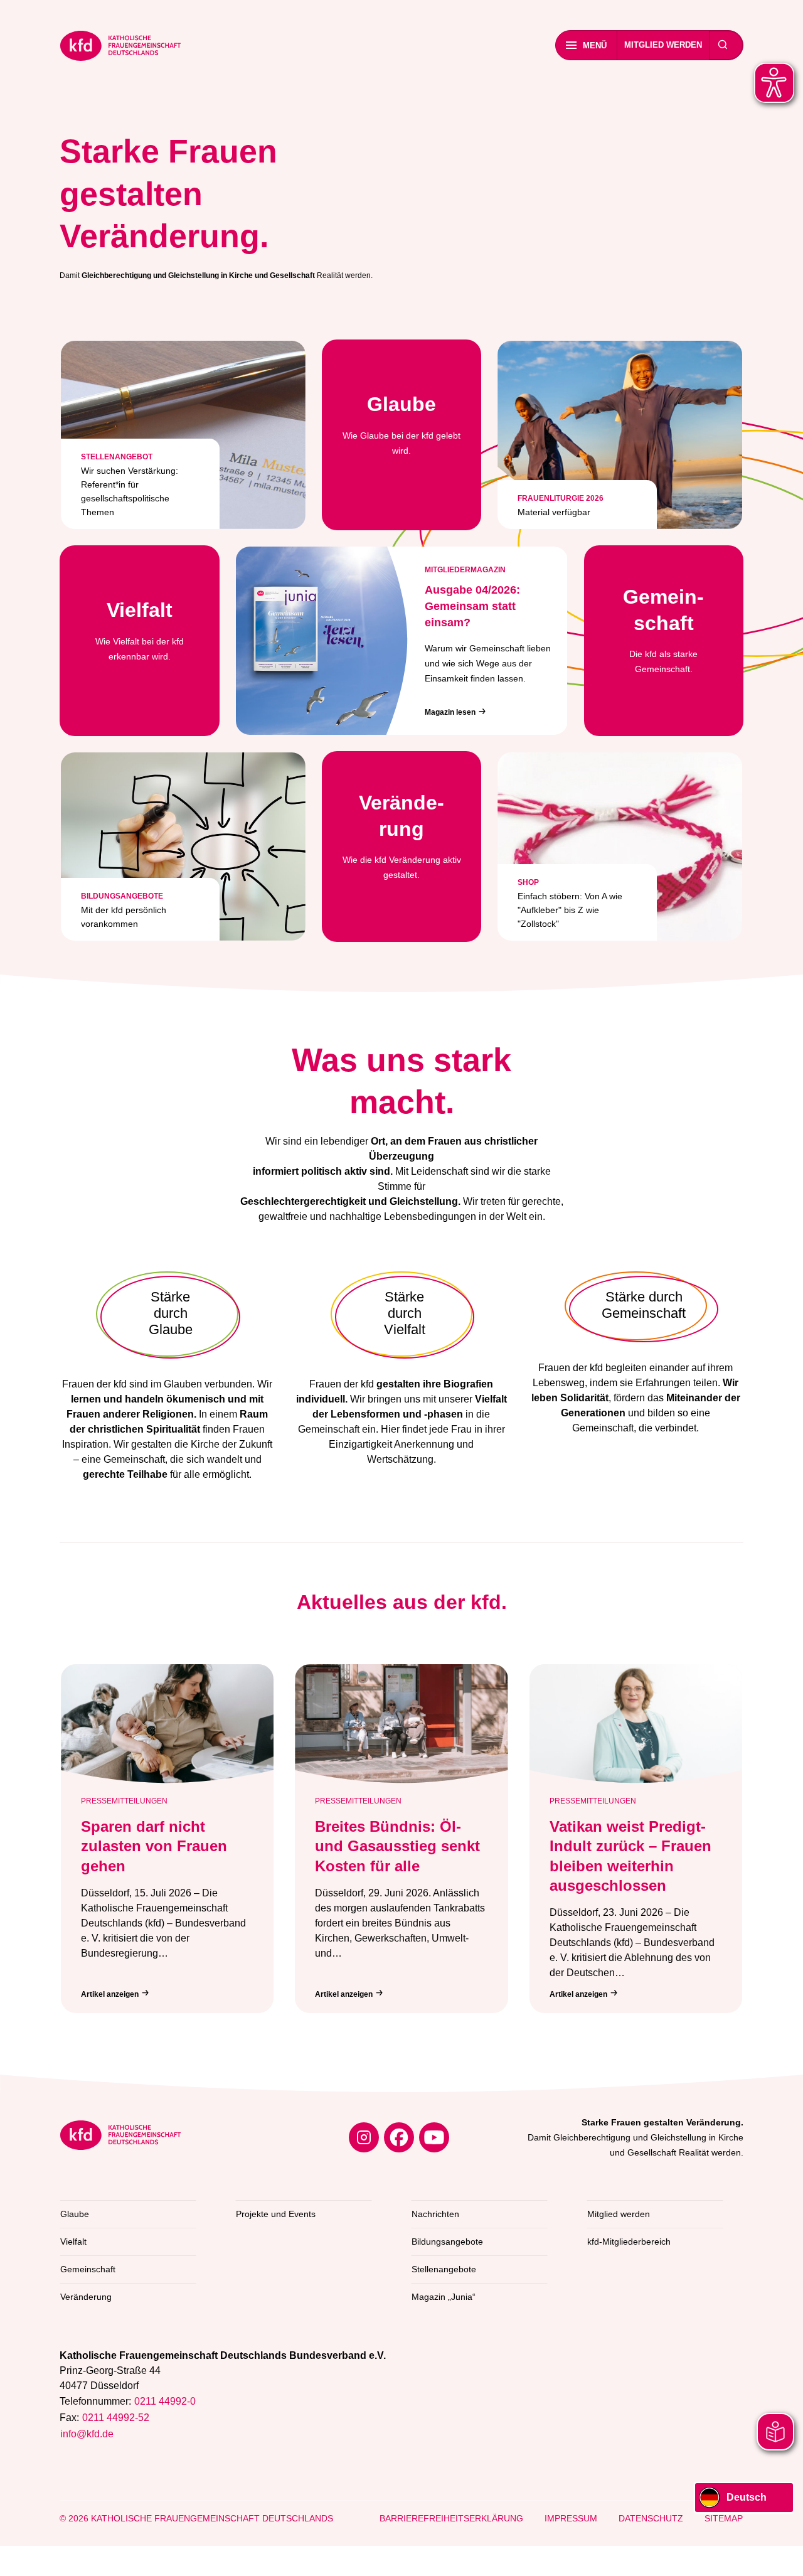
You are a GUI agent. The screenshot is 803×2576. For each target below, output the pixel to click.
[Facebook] (399, 2137)
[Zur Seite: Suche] (723, 45)
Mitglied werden (663, 45)
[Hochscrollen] (781, 2554)
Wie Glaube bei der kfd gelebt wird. (401, 424)
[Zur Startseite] (120, 48)
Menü (595, 45)
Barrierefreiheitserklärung (451, 2518)
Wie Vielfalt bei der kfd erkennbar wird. (140, 630)
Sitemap (724, 2518)
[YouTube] (434, 2137)
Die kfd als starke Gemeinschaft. (663, 630)
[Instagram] (364, 2137)
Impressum (571, 2518)
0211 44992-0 (165, 2401)
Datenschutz (651, 2518)
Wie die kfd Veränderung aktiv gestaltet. (402, 836)
